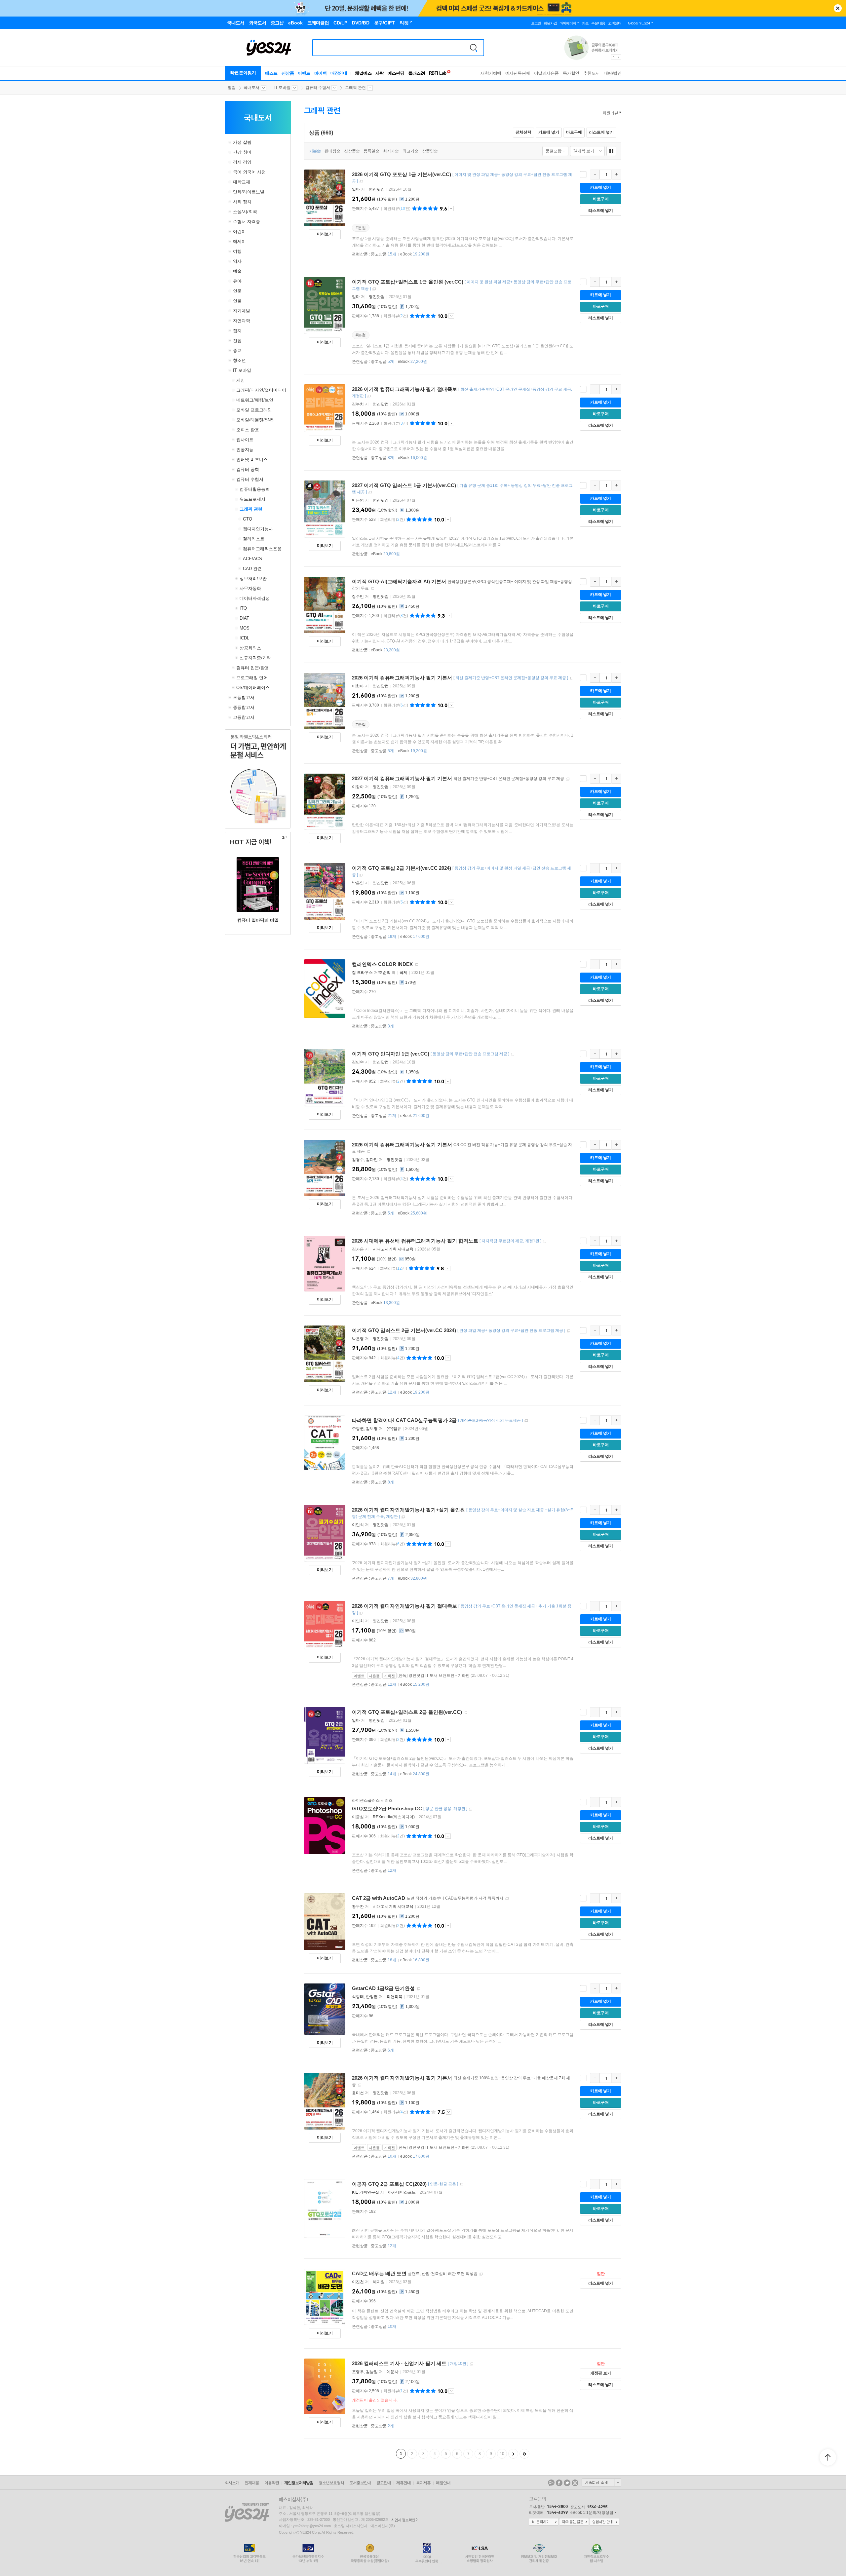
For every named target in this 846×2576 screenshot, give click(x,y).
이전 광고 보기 (613, 57)
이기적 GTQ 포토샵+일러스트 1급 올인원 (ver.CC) (408, 282)
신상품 (288, 73)
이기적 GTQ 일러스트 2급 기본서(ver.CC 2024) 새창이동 (568, 1331)
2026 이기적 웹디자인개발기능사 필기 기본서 (402, 2078)
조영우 (358, 2372)
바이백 (321, 73)
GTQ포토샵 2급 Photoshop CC (387, 1808)
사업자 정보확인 (403, 2520)
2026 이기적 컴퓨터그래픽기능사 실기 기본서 (402, 1145)
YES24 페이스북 (559, 2483)
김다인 (372, 1160)
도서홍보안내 (360, 2483)
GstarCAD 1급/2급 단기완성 (383, 1988)
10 (502, 2454)
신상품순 (352, 151)
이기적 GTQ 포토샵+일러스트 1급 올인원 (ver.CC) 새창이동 (374, 289)
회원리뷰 (610, 113)
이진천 (358, 2282)
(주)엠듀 (394, 1429)
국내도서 (251, 88)
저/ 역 (374, 973)
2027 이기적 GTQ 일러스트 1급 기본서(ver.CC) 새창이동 (370, 493)
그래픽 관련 (355, 88)
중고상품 (384, 254)
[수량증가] (616, 174)
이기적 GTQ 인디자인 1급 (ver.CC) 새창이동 (513, 1054)
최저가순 (391, 151)
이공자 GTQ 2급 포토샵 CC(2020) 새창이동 (461, 2185)
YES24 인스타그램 (575, 2483)
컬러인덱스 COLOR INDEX (382, 964)
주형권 (358, 1429)
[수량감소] (595, 174)
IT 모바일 (282, 88)
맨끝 (524, 2454)
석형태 (358, 1997)
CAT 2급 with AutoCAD (379, 1898)
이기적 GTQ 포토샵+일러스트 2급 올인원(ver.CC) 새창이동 (466, 1713)
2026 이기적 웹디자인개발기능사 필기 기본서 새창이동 (360, 2085)
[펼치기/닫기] (231, 142)
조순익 (385, 973)
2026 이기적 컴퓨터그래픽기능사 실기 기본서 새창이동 (368, 1152)
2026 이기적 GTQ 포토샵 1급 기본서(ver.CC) (402, 174)
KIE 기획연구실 (365, 2192)
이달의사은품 (546, 73)
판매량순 (332, 151)
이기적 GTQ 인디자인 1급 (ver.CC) (391, 1054)
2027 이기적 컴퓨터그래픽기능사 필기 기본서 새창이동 (568, 779)
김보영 (372, 1429)
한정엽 (372, 1997)
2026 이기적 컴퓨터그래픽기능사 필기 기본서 (402, 678)
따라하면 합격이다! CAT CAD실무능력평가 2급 (404, 1420)
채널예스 (363, 73)
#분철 (361, 228)
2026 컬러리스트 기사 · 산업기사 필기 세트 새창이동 (472, 2364)
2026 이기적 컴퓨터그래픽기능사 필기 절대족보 (404, 389)
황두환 (358, 1906)
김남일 (372, 2372)
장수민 (358, 596)
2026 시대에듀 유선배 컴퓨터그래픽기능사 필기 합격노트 (415, 1241)
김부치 (358, 404)
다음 (513, 2454)
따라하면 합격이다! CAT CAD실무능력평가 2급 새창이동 (526, 1421)
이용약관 (272, 2483)
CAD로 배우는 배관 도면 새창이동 (481, 2274)
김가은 (358, 1249)
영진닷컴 (377, 189)
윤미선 (358, 2093)
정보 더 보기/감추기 (451, 209)
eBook (415, 254)
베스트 (271, 73)
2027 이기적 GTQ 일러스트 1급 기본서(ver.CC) (404, 485)
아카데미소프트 (402, 2192)
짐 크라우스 (362, 973)
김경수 (358, 1160)
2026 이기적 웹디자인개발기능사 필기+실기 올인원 (408, 1510)
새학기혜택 (491, 73)
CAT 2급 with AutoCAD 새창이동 (507, 1899)
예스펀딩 (396, 73)
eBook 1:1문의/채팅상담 (592, 2513)
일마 (356, 189)
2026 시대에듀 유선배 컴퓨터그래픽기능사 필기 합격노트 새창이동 (545, 1241)
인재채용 (252, 2483)
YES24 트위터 (567, 2483)
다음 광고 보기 (619, 57)
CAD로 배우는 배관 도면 (379, 2273)
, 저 (368, 1160)
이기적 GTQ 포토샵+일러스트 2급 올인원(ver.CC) (407, 1712)
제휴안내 (404, 2483)
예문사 (393, 2372)
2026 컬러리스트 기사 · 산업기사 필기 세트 (399, 2363)
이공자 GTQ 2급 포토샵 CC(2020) (389, 2184)
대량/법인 (613, 73)
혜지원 (379, 2282)
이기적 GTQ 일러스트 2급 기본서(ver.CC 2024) (404, 1330)
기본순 (315, 151)
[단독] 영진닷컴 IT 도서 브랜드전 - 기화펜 (434, 1675)
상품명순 (430, 151)
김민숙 (358, 1062)
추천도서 (592, 73)
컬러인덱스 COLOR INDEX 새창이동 (416, 965)
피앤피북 (395, 1997)
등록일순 (371, 151)
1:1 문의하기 (544, 2522)
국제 (404, 973)
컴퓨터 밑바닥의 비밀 (258, 920)
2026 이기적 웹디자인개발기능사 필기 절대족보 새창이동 (361, 1613)
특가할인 (571, 73)
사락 (380, 73)
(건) (397, 209)
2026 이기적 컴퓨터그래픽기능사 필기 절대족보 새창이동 (369, 396)
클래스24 (417, 73)
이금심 (358, 1817)
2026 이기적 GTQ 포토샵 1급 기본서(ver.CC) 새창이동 (361, 182)
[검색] (474, 48)
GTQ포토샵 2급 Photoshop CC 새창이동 (471, 1809)
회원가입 (550, 23)
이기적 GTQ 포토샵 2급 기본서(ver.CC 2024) (402, 868)
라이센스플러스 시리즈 (372, 1800)
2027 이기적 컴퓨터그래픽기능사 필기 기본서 (402, 778)
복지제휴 (423, 2483)
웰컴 (232, 88)
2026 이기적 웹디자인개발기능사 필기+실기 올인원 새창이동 (403, 1517)
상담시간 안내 (604, 2522)
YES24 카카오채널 (551, 2483)
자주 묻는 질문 (574, 2522)
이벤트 (304, 73)
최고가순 (410, 151)
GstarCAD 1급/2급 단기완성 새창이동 (418, 1989)
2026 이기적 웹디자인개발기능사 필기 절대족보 (404, 1606)
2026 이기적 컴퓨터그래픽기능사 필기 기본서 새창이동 (571, 678)
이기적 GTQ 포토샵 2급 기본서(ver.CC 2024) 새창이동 (361, 875)
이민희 (358, 1525)
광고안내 (384, 2483)
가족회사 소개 (601, 2482)
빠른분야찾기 (243, 73)
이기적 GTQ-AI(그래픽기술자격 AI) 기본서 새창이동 (372, 589)
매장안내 (339, 73)
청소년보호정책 (331, 2483)
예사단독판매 (518, 73)
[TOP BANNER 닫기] (838, 8)
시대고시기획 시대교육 (393, 1249)
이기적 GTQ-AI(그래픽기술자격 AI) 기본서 (399, 581)
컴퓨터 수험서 (318, 88)
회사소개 (232, 2483)
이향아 (358, 686)
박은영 (358, 500)
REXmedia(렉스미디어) (394, 1817)
